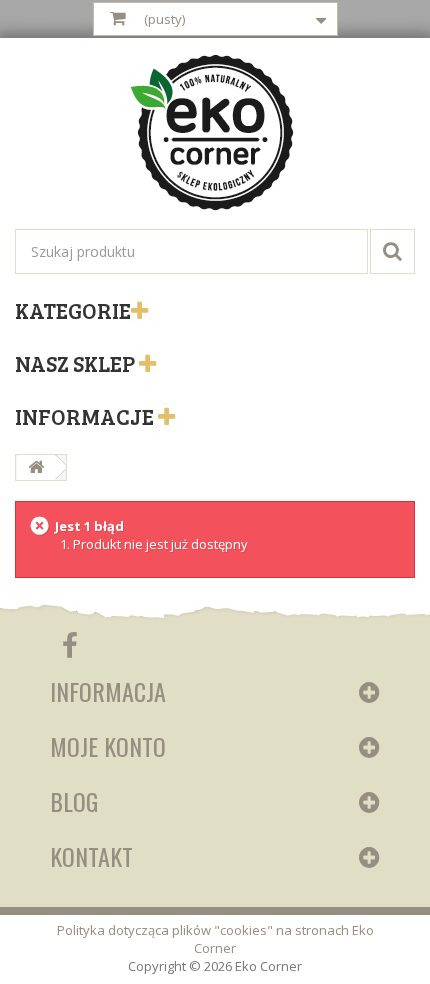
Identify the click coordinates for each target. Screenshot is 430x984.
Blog (74, 801)
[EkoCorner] (215, 135)
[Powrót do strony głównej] (36, 467)
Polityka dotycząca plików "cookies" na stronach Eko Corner (215, 939)
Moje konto (108, 746)
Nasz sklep (77, 363)
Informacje (86, 416)
